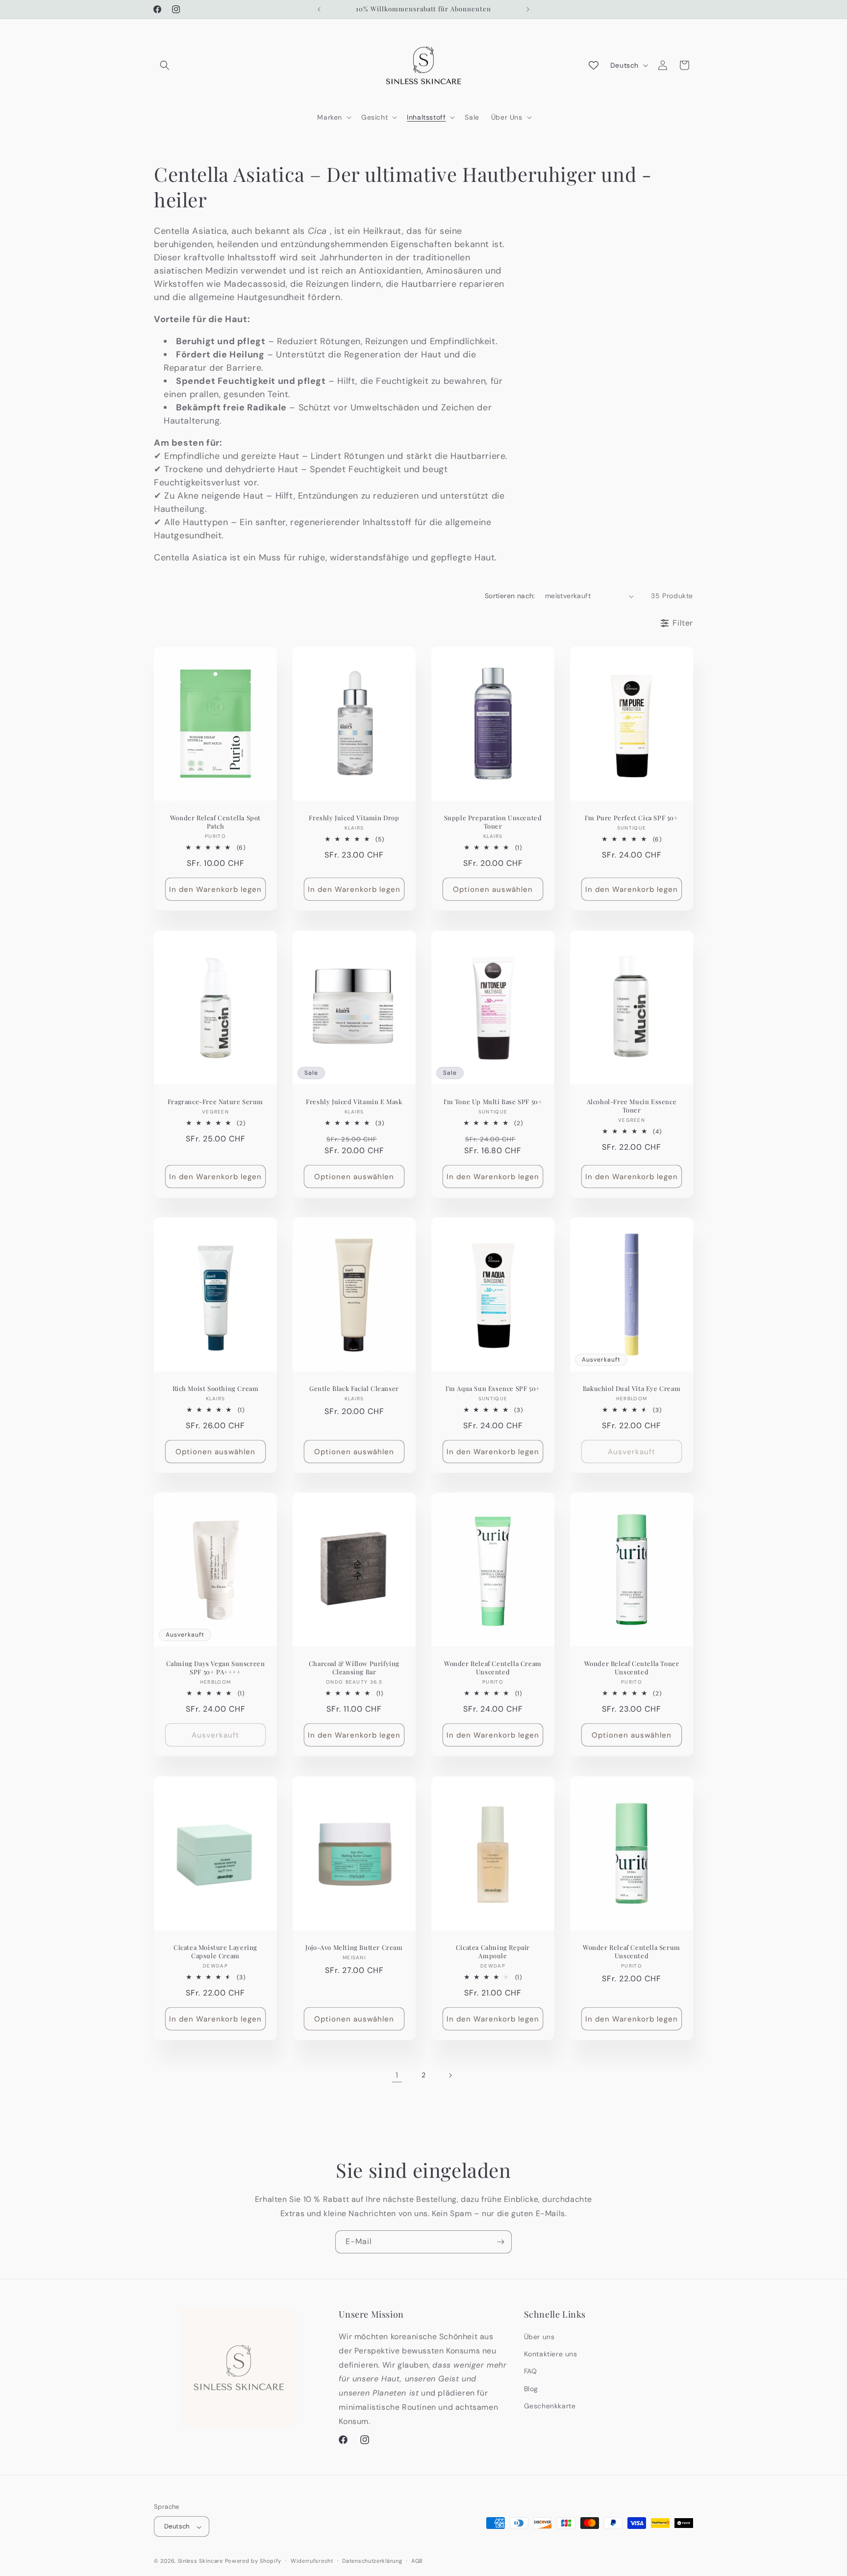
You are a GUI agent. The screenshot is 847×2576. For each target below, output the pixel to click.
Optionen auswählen (493, 889)
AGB (417, 2561)
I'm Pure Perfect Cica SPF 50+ (631, 818)
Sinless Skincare (200, 2561)
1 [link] (397, 2075)
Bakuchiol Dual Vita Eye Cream (632, 1389)
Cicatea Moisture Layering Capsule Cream (215, 1951)
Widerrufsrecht (312, 2561)
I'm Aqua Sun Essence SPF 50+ (493, 1389)
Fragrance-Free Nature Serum (215, 1101)
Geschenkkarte (550, 2406)
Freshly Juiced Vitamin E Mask (354, 1101)
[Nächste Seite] (450, 2075)
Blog (531, 2389)
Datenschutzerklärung (372, 2561)
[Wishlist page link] (594, 65)
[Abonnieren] (500, 2242)
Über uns (539, 2337)
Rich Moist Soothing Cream (216, 1389)
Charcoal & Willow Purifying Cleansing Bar (354, 1668)
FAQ (531, 2372)
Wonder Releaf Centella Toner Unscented (632, 1668)
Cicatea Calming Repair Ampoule (493, 1951)
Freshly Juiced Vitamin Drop (354, 818)
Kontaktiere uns (551, 2354)
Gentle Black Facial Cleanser (354, 1389)
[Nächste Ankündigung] (528, 9)
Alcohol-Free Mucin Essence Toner (632, 1105)
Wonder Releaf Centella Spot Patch (215, 822)
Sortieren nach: (510, 596)
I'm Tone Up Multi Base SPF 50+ (493, 1101)
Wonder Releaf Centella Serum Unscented (632, 1951)
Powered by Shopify (253, 2561)
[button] (165, 65)
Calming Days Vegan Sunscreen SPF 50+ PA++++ (216, 1668)
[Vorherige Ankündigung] (319, 9)
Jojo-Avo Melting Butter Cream (354, 1947)
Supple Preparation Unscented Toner (493, 822)
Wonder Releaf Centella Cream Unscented (493, 1668)
